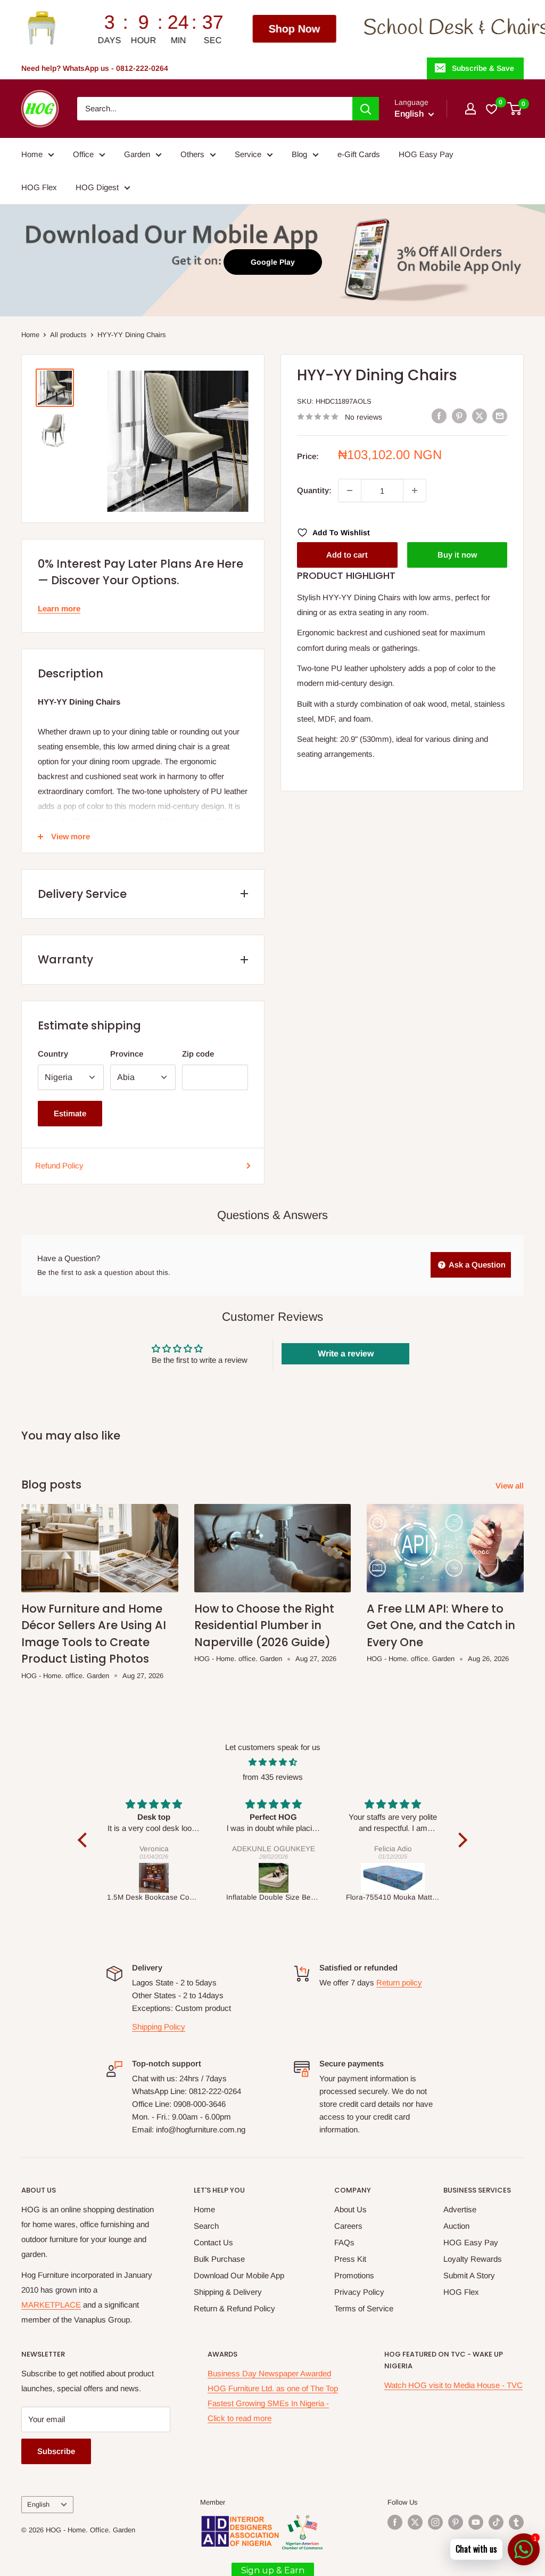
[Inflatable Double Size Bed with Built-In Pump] (155, 1878)
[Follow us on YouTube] (476, 2522)
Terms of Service (364, 2308)
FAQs (344, 2242)
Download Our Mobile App (239, 2275)
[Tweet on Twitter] (480, 416)
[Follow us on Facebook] (395, 2522)
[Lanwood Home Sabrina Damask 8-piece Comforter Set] (394, 1878)
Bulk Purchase (219, 2259)
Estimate (70, 1113)
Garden (137, 154)
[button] (85, 1840)
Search (206, 2226)
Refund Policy (59, 1166)
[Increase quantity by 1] (415, 490)
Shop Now (175, 29)
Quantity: (314, 490)
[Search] (366, 109)
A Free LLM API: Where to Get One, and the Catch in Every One (441, 1625)
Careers (348, 2226)
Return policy (399, 1982)
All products (68, 335)
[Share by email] (500, 416)
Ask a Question (476, 1265)
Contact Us (213, 2242)
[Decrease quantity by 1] (350, 490)
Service (248, 154)
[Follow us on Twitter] (415, 2522)
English (38, 2504)
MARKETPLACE (51, 2305)
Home (32, 154)
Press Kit (350, 2259)
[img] (272, 1762)
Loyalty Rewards (473, 2259)
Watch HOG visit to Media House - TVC (453, 2385)
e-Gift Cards (359, 154)
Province (127, 1054)
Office (83, 154)
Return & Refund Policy (234, 2308)
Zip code (198, 1054)
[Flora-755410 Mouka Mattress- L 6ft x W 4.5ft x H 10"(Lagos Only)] (274, 1878)
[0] (515, 109)
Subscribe (56, 2451)
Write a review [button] (346, 1354)
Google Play (273, 262)
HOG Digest (97, 187)
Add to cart (347, 555)
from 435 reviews (273, 1777)
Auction (456, 2226)
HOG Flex (39, 187)
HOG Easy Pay (426, 154)
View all (511, 1486)
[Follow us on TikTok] (496, 2522)
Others (192, 154)
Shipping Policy (159, 2027)
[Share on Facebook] (439, 416)
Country (53, 1054)
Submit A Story (469, 2275)
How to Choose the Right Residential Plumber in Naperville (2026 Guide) (264, 1625)
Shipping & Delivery (228, 2292)
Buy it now (457, 555)
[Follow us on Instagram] (435, 2522)
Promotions (354, 2275)
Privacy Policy (359, 2292)
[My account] (470, 109)
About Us (350, 2209)
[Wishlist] (492, 109)
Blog (299, 154)
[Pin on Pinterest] (459, 416)
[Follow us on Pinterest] (456, 2522)
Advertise (460, 2209)
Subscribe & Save (483, 68)
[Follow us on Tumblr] (516, 2522)
